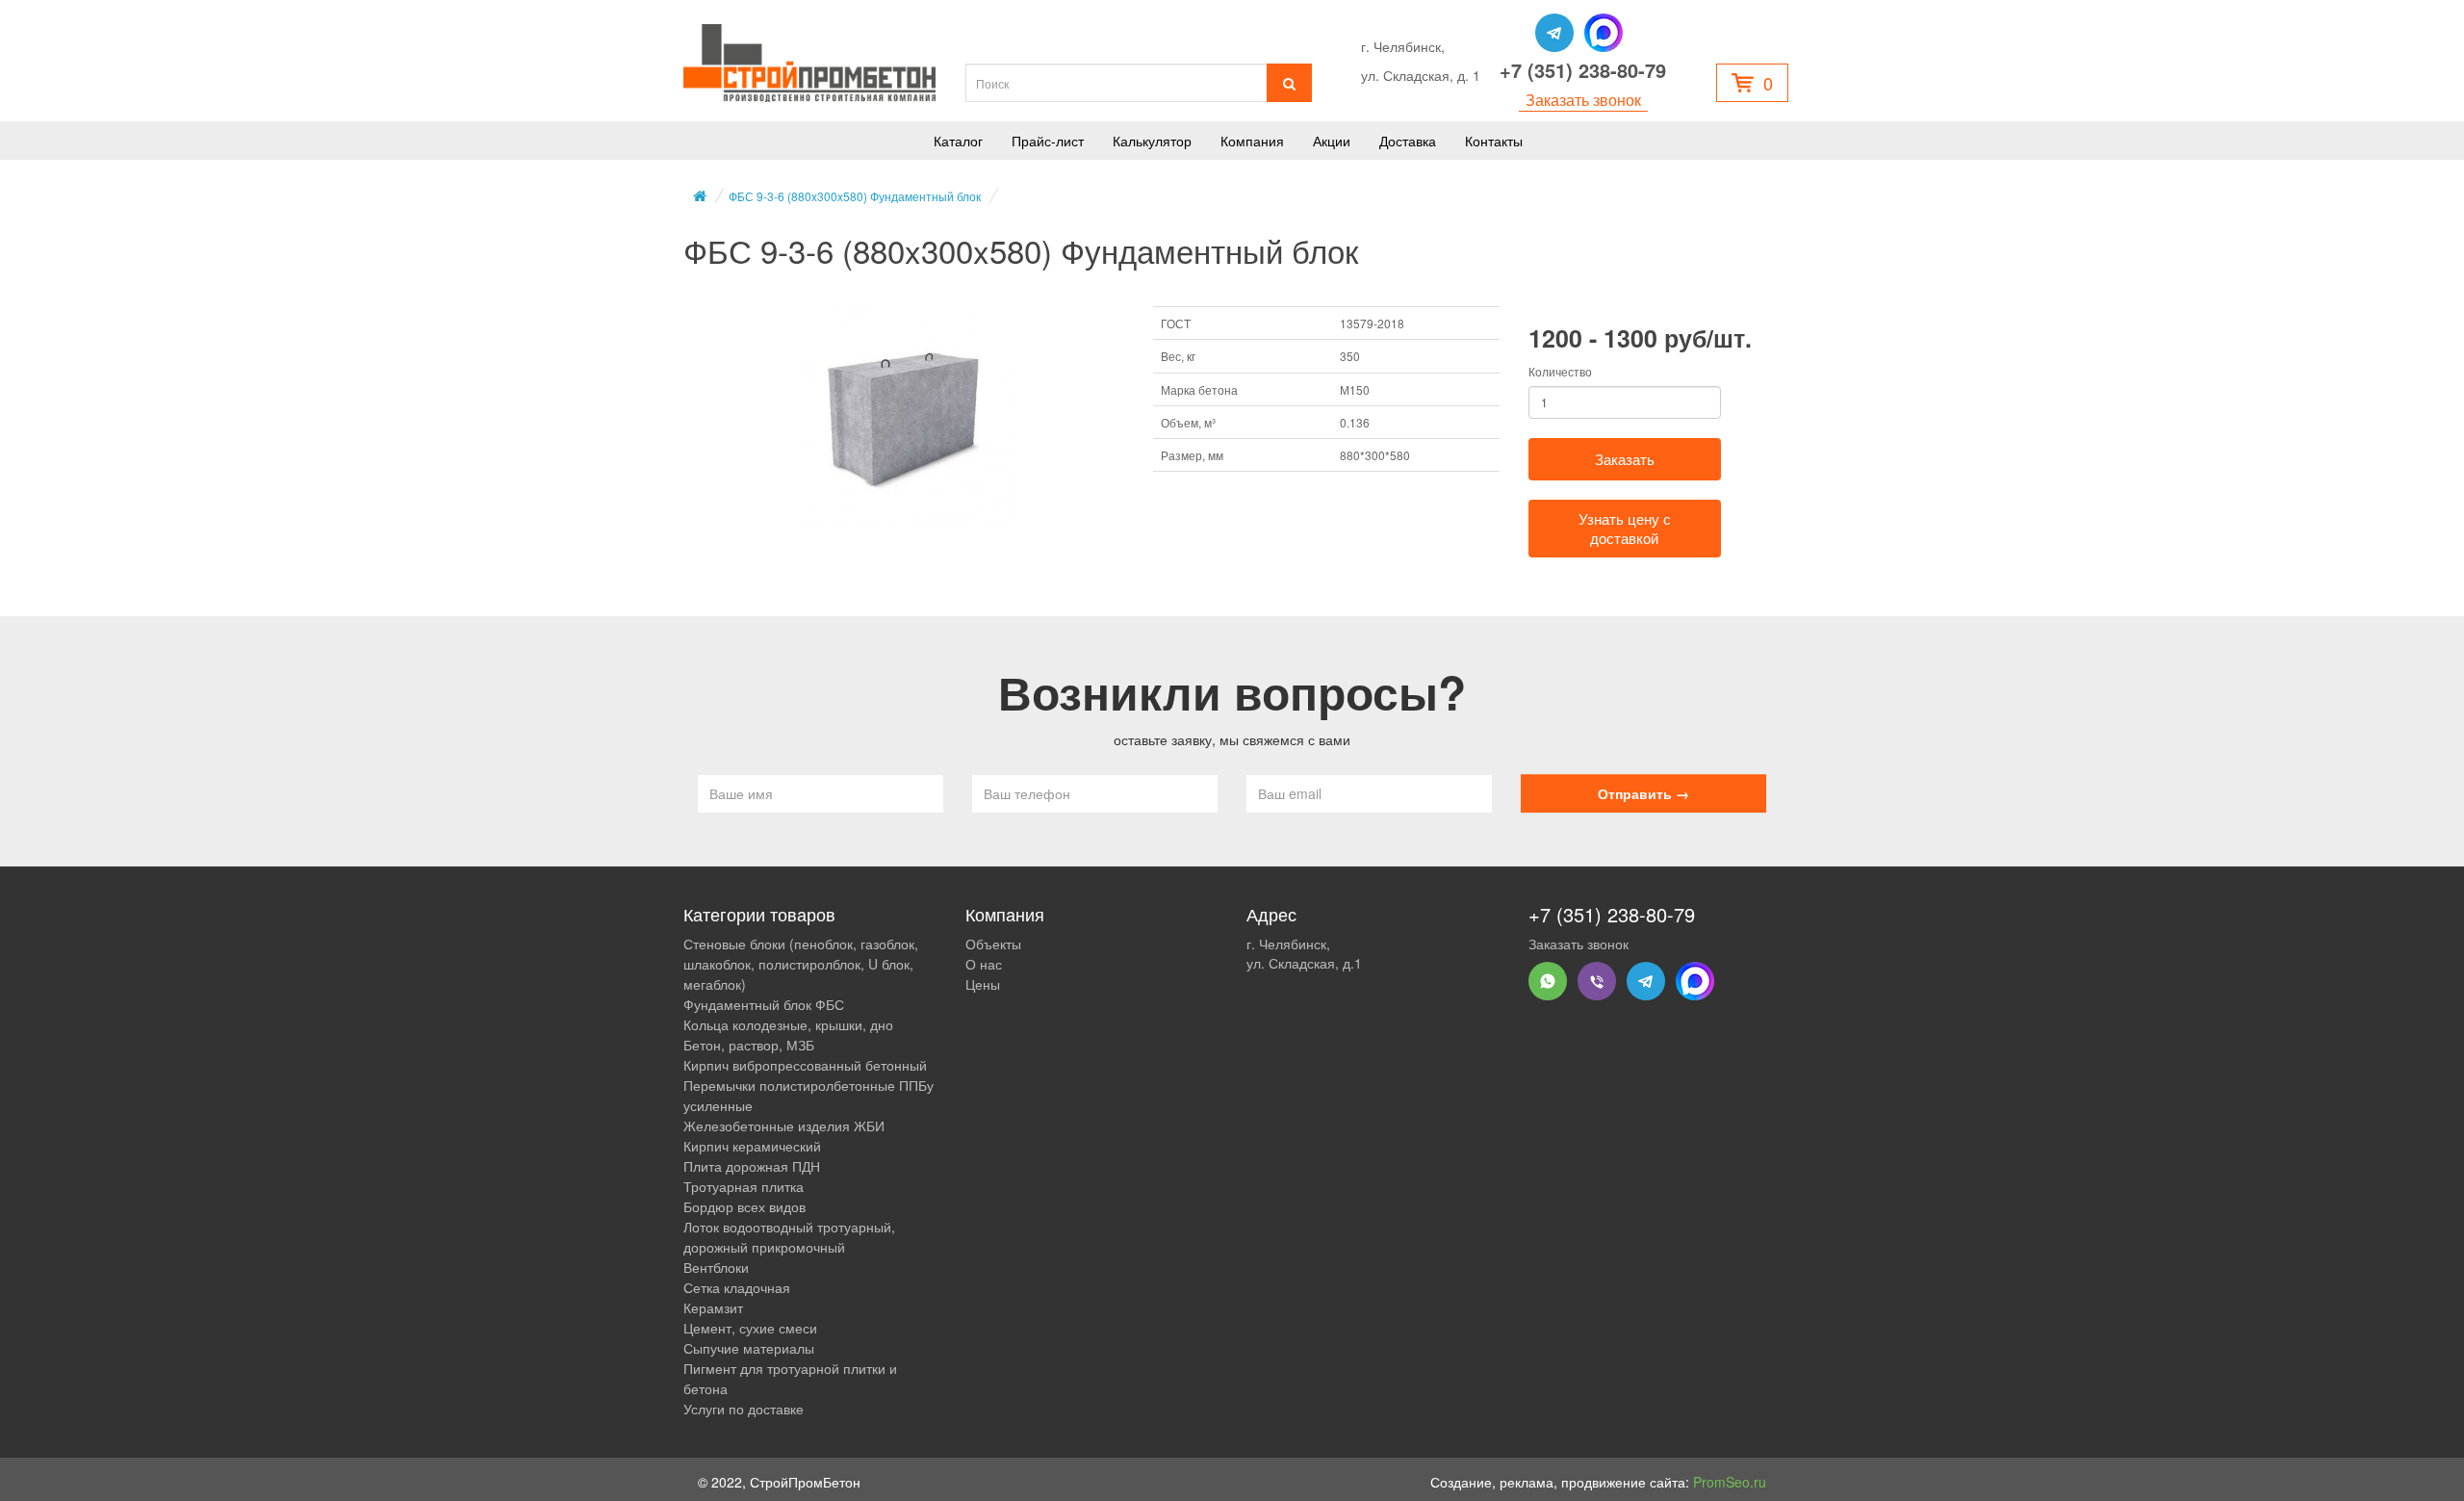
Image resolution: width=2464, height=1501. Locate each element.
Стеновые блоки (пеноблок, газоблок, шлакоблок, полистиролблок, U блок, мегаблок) (801, 964)
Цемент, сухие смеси (750, 1328)
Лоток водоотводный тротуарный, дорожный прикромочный (789, 1237)
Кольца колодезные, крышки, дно (788, 1024)
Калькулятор (1152, 141)
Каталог (958, 141)
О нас (984, 964)
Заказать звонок (1583, 100)
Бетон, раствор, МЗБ (749, 1045)
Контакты (1494, 141)
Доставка (1408, 141)
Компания (1252, 141)
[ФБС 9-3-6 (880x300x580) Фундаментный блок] (904, 420)
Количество (1560, 371)
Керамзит (713, 1307)
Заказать (1625, 459)
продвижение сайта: (1664, 1482)
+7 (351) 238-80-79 (1583, 70)
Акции (1332, 141)
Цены (983, 984)
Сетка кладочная (737, 1287)
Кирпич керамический (752, 1146)
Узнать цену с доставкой (1625, 528)
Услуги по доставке (744, 1409)
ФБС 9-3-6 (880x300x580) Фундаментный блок (855, 196)
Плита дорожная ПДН (752, 1166)
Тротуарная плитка (744, 1186)
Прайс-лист (1048, 141)
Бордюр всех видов (744, 1206)
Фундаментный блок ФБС (764, 1004)
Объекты (993, 944)
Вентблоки (716, 1267)
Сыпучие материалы (749, 1348)
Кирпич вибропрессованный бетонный (805, 1065)
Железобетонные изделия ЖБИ (784, 1126)
